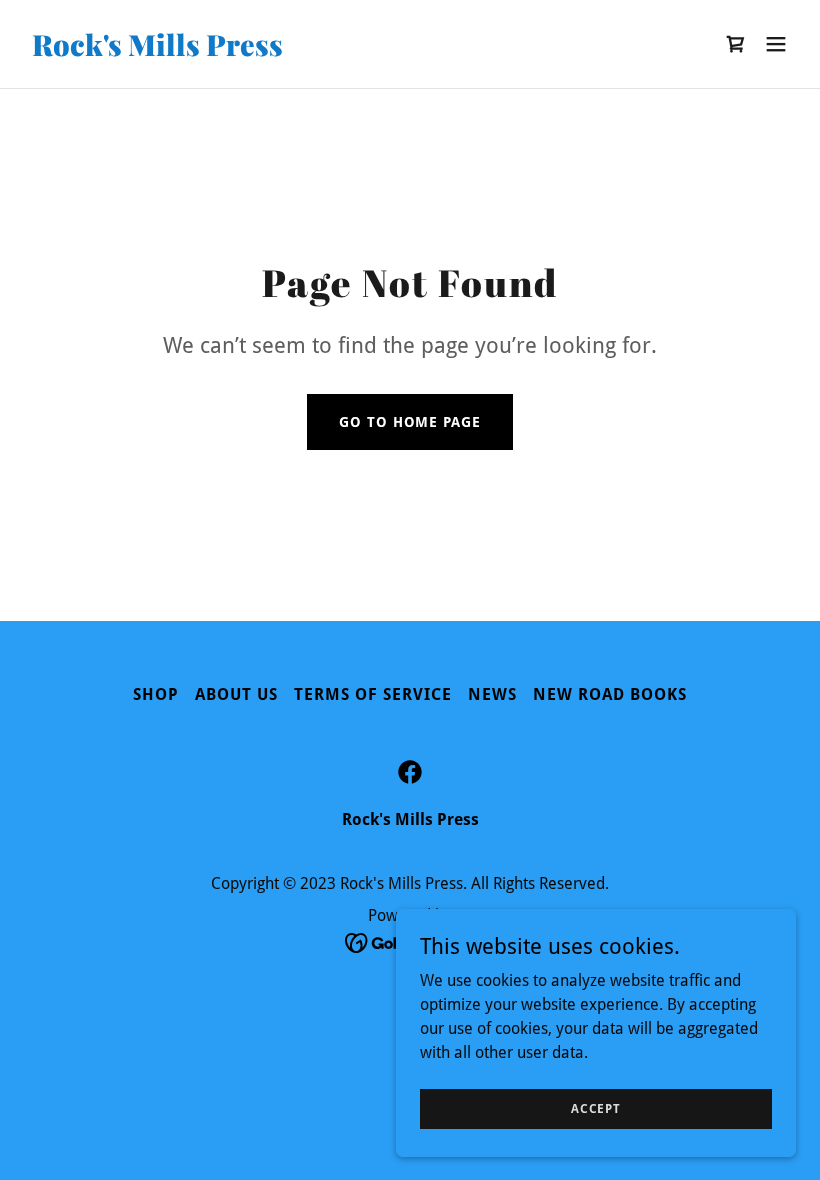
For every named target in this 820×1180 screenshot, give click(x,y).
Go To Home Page (409, 422)
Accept (596, 1108)
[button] (776, 44)
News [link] (492, 694)
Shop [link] (156, 694)
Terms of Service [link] (373, 694)
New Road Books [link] (610, 694)
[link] (157, 50)
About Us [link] (236, 694)
